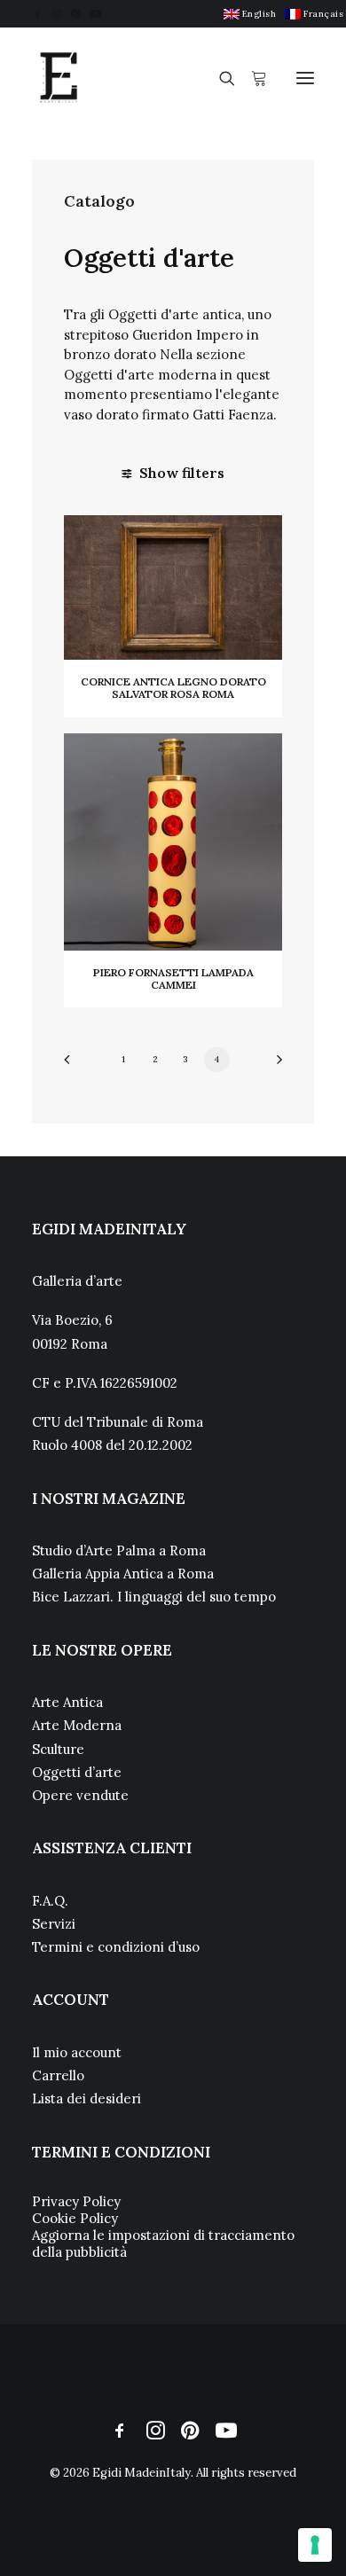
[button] (38, 14)
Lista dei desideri (86, 2098)
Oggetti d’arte (77, 1772)
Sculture (58, 1749)
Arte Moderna (77, 1725)
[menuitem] (250, 14)
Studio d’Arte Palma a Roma (119, 1550)
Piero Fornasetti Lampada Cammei (173, 979)
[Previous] (73, 1065)
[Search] (219, 78)
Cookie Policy (75, 2218)
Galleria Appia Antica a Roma (123, 1574)
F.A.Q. (50, 1901)
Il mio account (77, 2052)
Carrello (58, 2075)
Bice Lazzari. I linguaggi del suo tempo (154, 1597)
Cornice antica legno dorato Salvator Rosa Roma (173, 688)
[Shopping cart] (251, 78)
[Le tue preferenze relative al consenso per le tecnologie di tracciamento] (315, 2545)
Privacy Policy (76, 2201)
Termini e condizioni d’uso (116, 1947)
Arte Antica (67, 1702)
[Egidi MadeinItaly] (59, 78)
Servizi (54, 1924)
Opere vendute (80, 1795)
